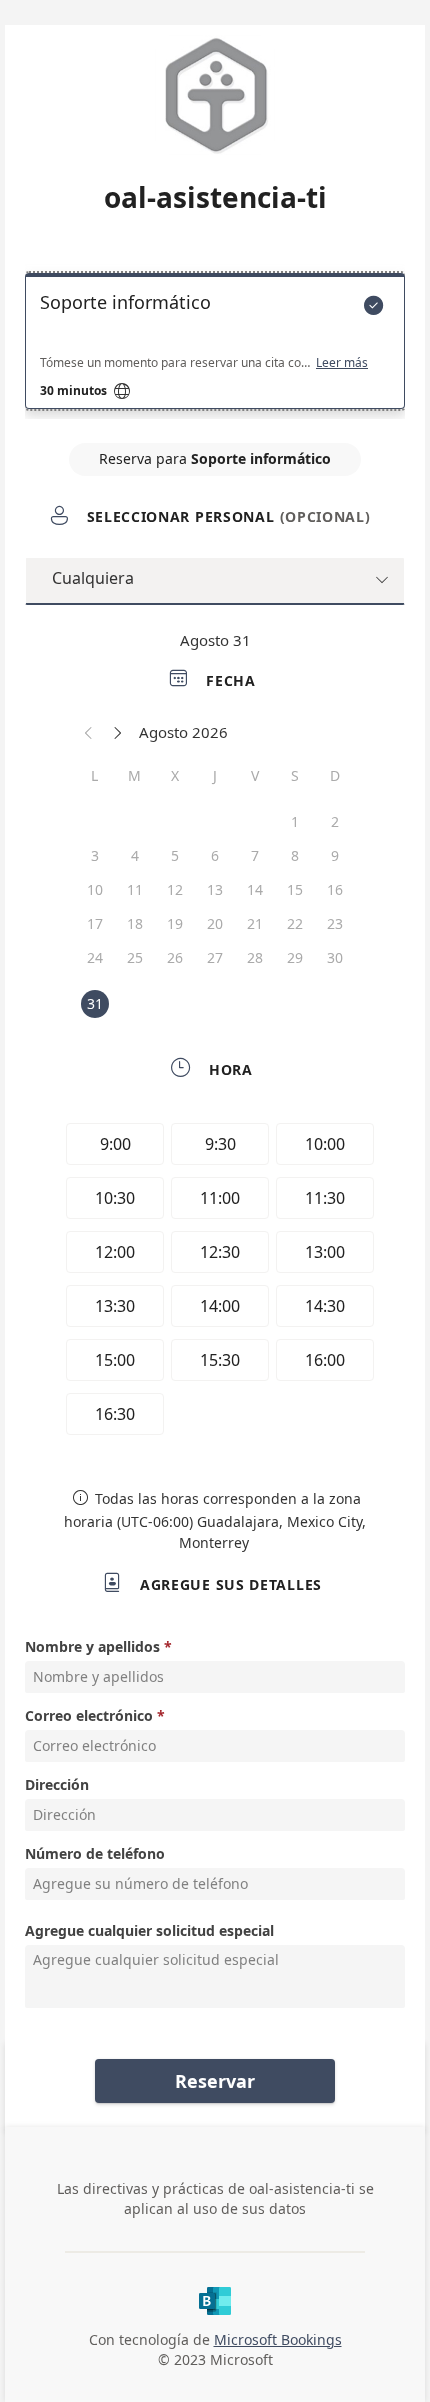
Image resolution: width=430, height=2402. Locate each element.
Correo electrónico (89, 1715)
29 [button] (295, 957)
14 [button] (255, 889)
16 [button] (335, 889)
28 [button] (255, 957)
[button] (89, 732)
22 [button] (295, 923)
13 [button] (215, 889)
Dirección (57, 1784)
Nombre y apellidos (92, 1646)
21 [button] (255, 923)
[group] (215, 1282)
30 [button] (335, 957)
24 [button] (95, 957)
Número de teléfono (95, 1853)
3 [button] (95, 855)
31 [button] (95, 1003)
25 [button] (135, 957)
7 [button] (255, 855)
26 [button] (175, 957)
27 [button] (215, 957)
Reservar (215, 2081)
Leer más (342, 363)
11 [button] (135, 889)
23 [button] (335, 923)
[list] (215, 346)
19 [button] (175, 923)
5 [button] (175, 855)
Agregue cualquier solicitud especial (149, 1930)
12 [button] (175, 889)
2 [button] (335, 821)
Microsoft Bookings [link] (278, 2339)
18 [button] (135, 923)
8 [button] (295, 855)
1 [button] (295, 821)
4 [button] (135, 855)
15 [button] (295, 889)
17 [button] (95, 923)
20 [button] (215, 923)
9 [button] (335, 855)
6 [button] (215, 855)
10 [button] (95, 889)
